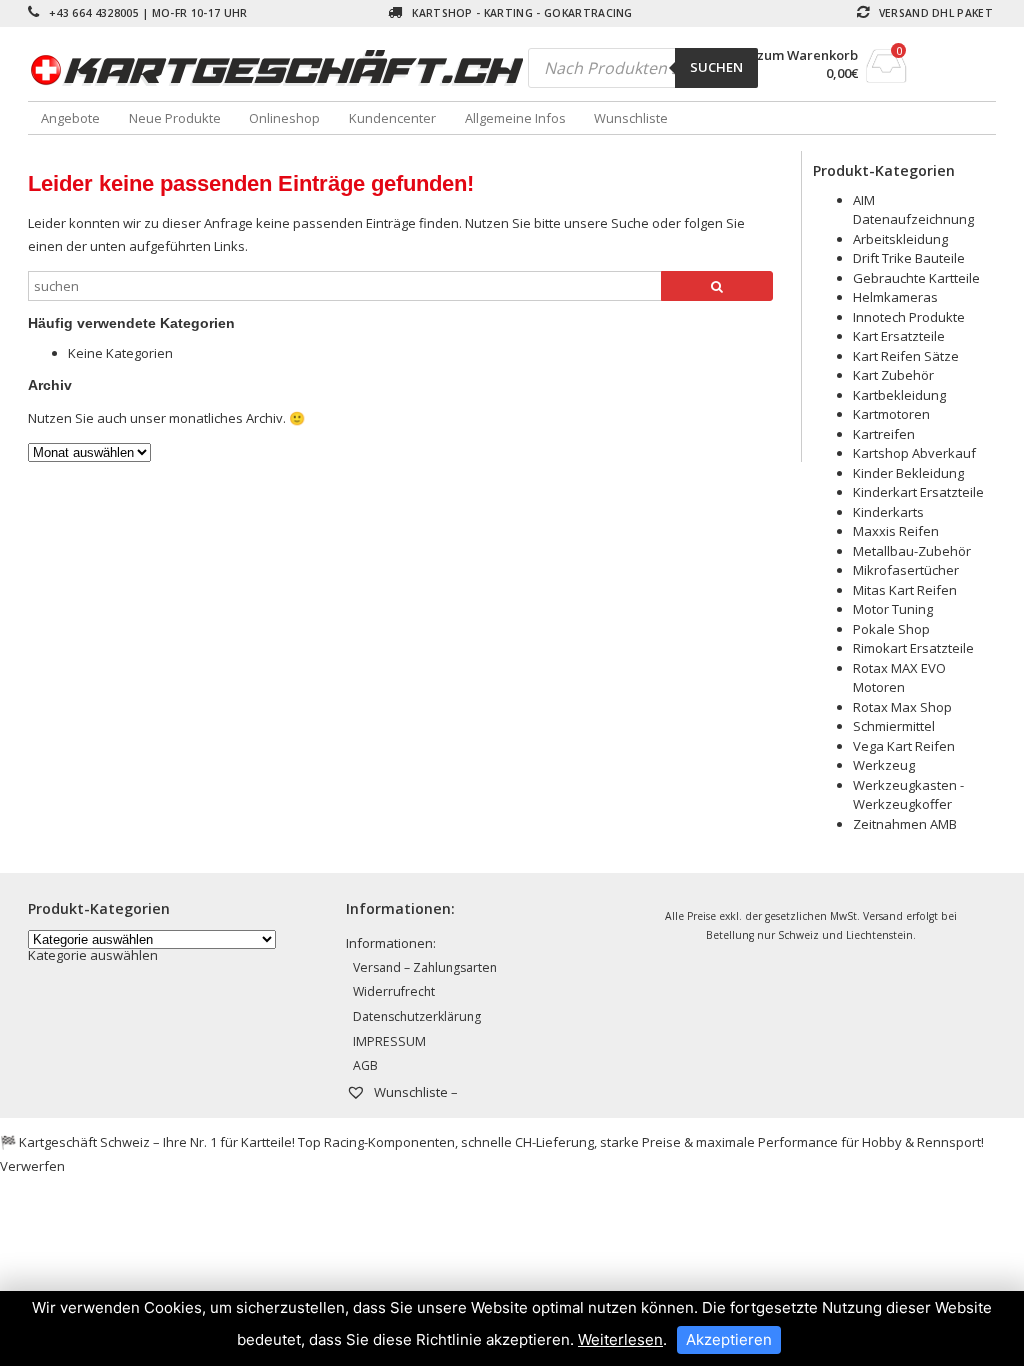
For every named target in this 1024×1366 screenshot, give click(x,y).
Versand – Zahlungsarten (425, 967)
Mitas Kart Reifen (905, 590)
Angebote (70, 118)
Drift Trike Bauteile (909, 258)
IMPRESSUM (389, 1041)
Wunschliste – (414, 1092)
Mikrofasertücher (906, 570)
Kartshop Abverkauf (914, 453)
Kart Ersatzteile (899, 336)
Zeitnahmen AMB (905, 824)
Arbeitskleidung (900, 239)
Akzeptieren (729, 1339)
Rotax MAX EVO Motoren (899, 678)
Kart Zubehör (893, 375)
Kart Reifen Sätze (906, 356)
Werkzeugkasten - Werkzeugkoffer (908, 795)
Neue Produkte (175, 118)
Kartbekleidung (899, 395)
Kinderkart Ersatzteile (918, 492)
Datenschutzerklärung (417, 1016)
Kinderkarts (888, 512)
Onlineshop (284, 118)
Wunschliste (631, 118)
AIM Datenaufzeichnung (913, 210)
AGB (365, 1065)
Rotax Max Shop (902, 707)
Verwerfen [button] (32, 1166)
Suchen (716, 67)
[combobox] (93, 955)
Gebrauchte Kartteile (916, 278)
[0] (886, 77)
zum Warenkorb (807, 55)
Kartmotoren (891, 414)
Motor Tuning (893, 609)
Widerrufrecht (394, 991)
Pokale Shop (891, 629)
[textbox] (93, 955)
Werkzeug (884, 765)
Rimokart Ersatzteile (913, 648)
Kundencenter (392, 118)
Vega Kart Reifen (904, 746)
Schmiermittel (894, 726)
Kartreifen (884, 434)
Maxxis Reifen (896, 531)
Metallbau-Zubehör (912, 551)
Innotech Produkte (909, 317)
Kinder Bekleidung (908, 473)
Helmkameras (895, 297)
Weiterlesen (620, 1339)
